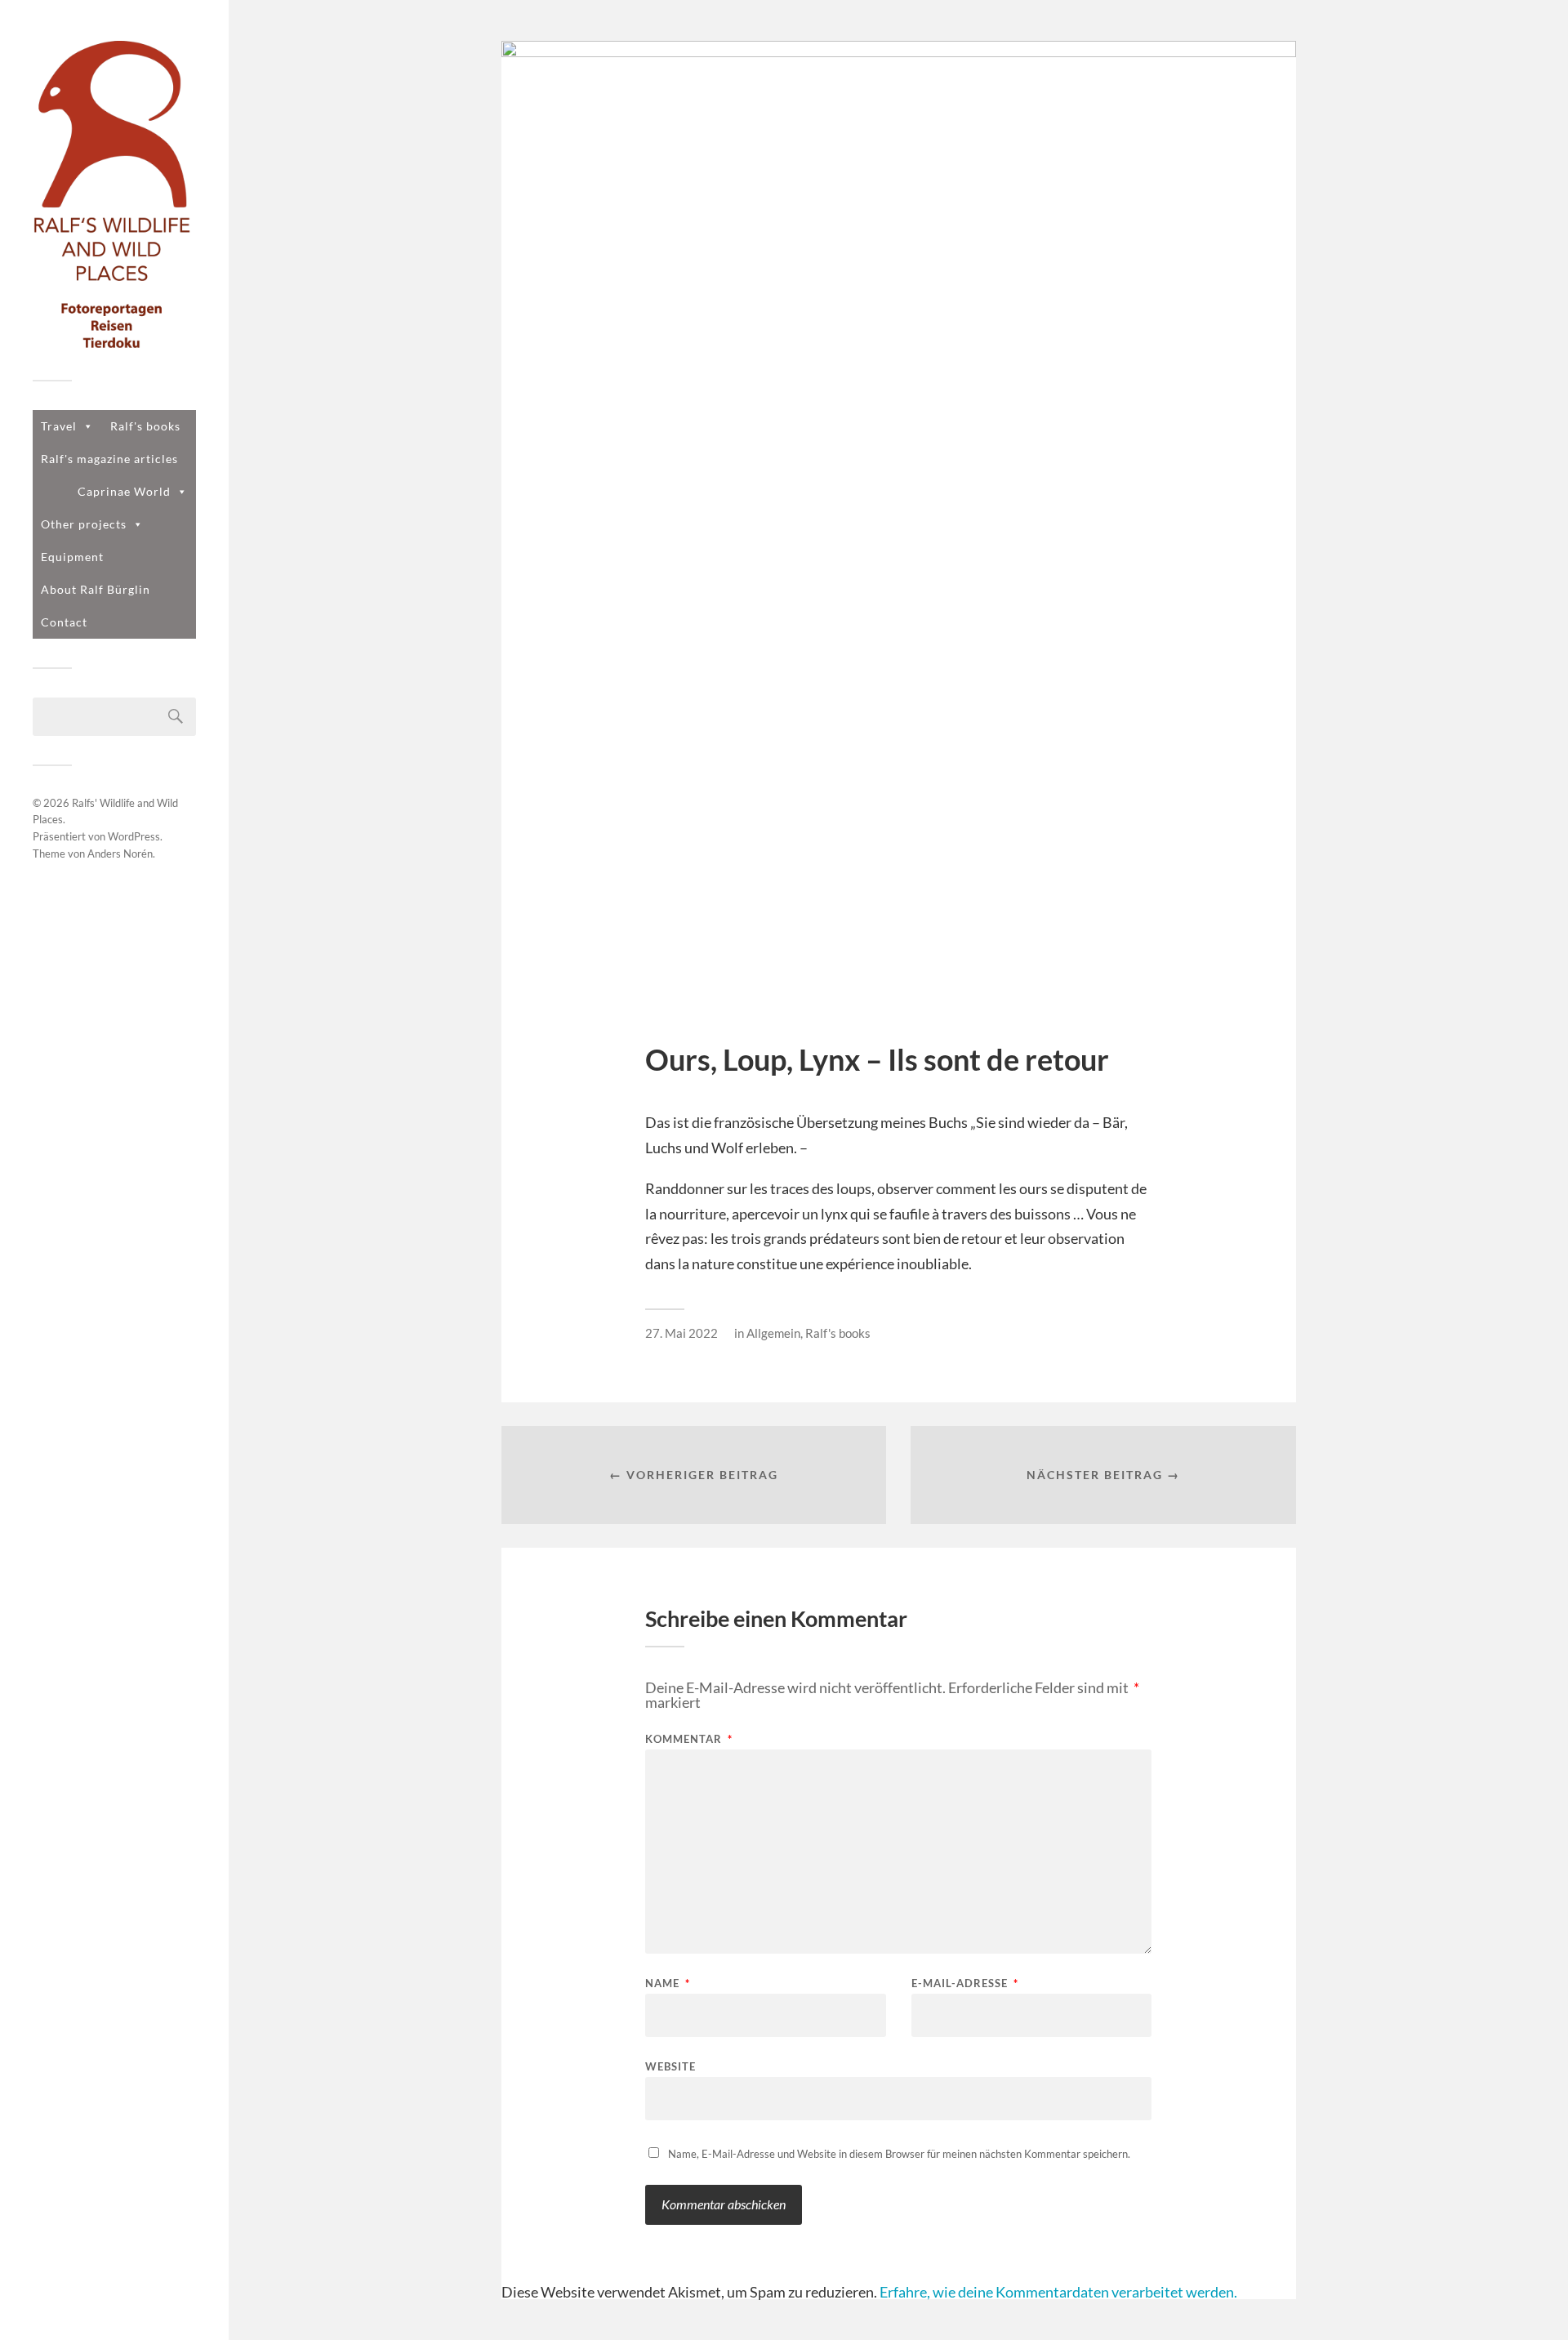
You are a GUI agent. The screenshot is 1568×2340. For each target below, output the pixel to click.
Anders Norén (120, 854)
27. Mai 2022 (682, 1333)
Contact (64, 622)
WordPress (134, 836)
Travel (59, 426)
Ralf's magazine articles (109, 459)
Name (668, 1983)
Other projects (84, 524)
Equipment (72, 557)
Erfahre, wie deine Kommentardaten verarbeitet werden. (1058, 2292)
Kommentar (689, 1739)
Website (670, 2066)
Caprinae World (124, 491)
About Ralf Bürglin (96, 589)
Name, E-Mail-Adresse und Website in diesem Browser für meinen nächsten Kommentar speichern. (899, 2154)
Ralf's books (145, 426)
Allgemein (773, 1333)
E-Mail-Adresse (965, 1983)
